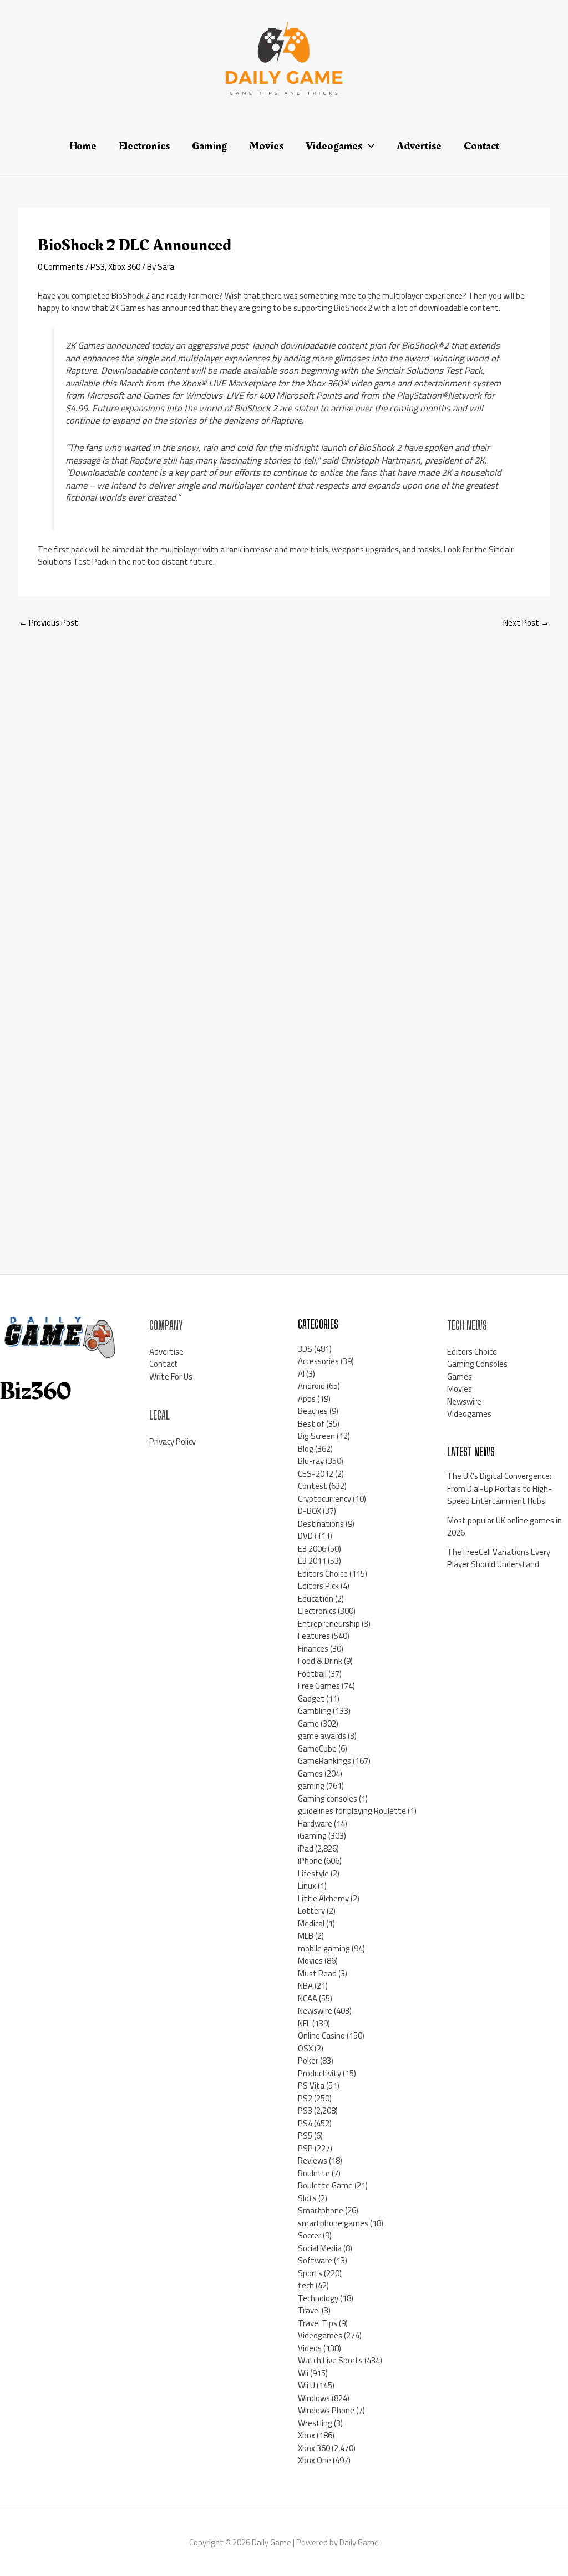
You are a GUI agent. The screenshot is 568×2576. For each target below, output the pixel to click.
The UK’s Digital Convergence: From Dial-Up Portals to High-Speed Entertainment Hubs (499, 1488)
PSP (305, 2148)
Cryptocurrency (324, 1499)
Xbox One (315, 2460)
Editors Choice (323, 1574)
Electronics (317, 1611)
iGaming (312, 1836)
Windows (314, 2398)
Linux (307, 1886)
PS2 (305, 2098)
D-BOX (310, 1511)
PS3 (98, 267)
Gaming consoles (328, 1798)
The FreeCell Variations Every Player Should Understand (499, 1558)
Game (308, 1724)
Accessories (318, 1361)
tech (306, 2285)
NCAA (308, 1998)
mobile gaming (324, 1948)
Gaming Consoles (477, 1364)
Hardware (315, 1823)
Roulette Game (325, 2185)
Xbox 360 (124, 267)
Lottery (311, 1911)
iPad (306, 1848)
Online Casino (321, 2036)
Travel (309, 2310)
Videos (310, 2348)
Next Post (526, 623)
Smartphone (321, 2210)
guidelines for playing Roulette (352, 1811)
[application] (368, 146)
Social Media (320, 2248)
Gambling (315, 1711)
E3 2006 (312, 1549)
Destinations (321, 1524)
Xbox (306, 2435)
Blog (306, 1449)
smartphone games (333, 2223)
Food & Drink (320, 1661)
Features (314, 1636)
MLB (306, 1936)
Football (312, 1674)
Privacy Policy (173, 1442)
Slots (307, 2198)
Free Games (319, 1686)
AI (301, 1374)
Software (315, 2260)
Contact (164, 1364)
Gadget (311, 1699)
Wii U (306, 2385)
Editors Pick (318, 1586)
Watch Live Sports (330, 2360)
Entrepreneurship (329, 1624)
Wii (303, 2373)
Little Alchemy (323, 1898)
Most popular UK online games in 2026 (504, 1527)
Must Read (317, 1973)
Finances (313, 1649)
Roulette (314, 2173)
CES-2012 (316, 1474)
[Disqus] (284, 786)
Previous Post (49, 623)
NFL (304, 2023)
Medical (311, 1923)
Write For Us (171, 1377)
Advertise (166, 1352)
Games (310, 1773)
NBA (305, 1986)
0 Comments (61, 267)
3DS (305, 1349)
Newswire (315, 2011)
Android (311, 1386)
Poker (308, 2061)
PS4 (305, 2123)
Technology (318, 2298)
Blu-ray (311, 1461)
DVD (305, 1536)
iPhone (310, 1861)
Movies (310, 1961)
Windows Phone (326, 2410)
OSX (305, 2048)
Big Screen (316, 1436)
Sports (310, 2273)
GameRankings (324, 1761)
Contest (313, 1486)
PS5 (305, 2135)
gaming (311, 1786)
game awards (322, 1736)
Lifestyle (313, 1873)
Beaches (313, 1411)
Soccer (310, 2235)
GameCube (317, 1749)
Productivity (319, 2073)
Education (316, 1599)
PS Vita (311, 2086)
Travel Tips (318, 2323)
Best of (311, 1424)
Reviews (313, 2160)
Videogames (320, 2335)
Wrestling (315, 2423)
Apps (307, 1399)
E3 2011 (312, 1561)
